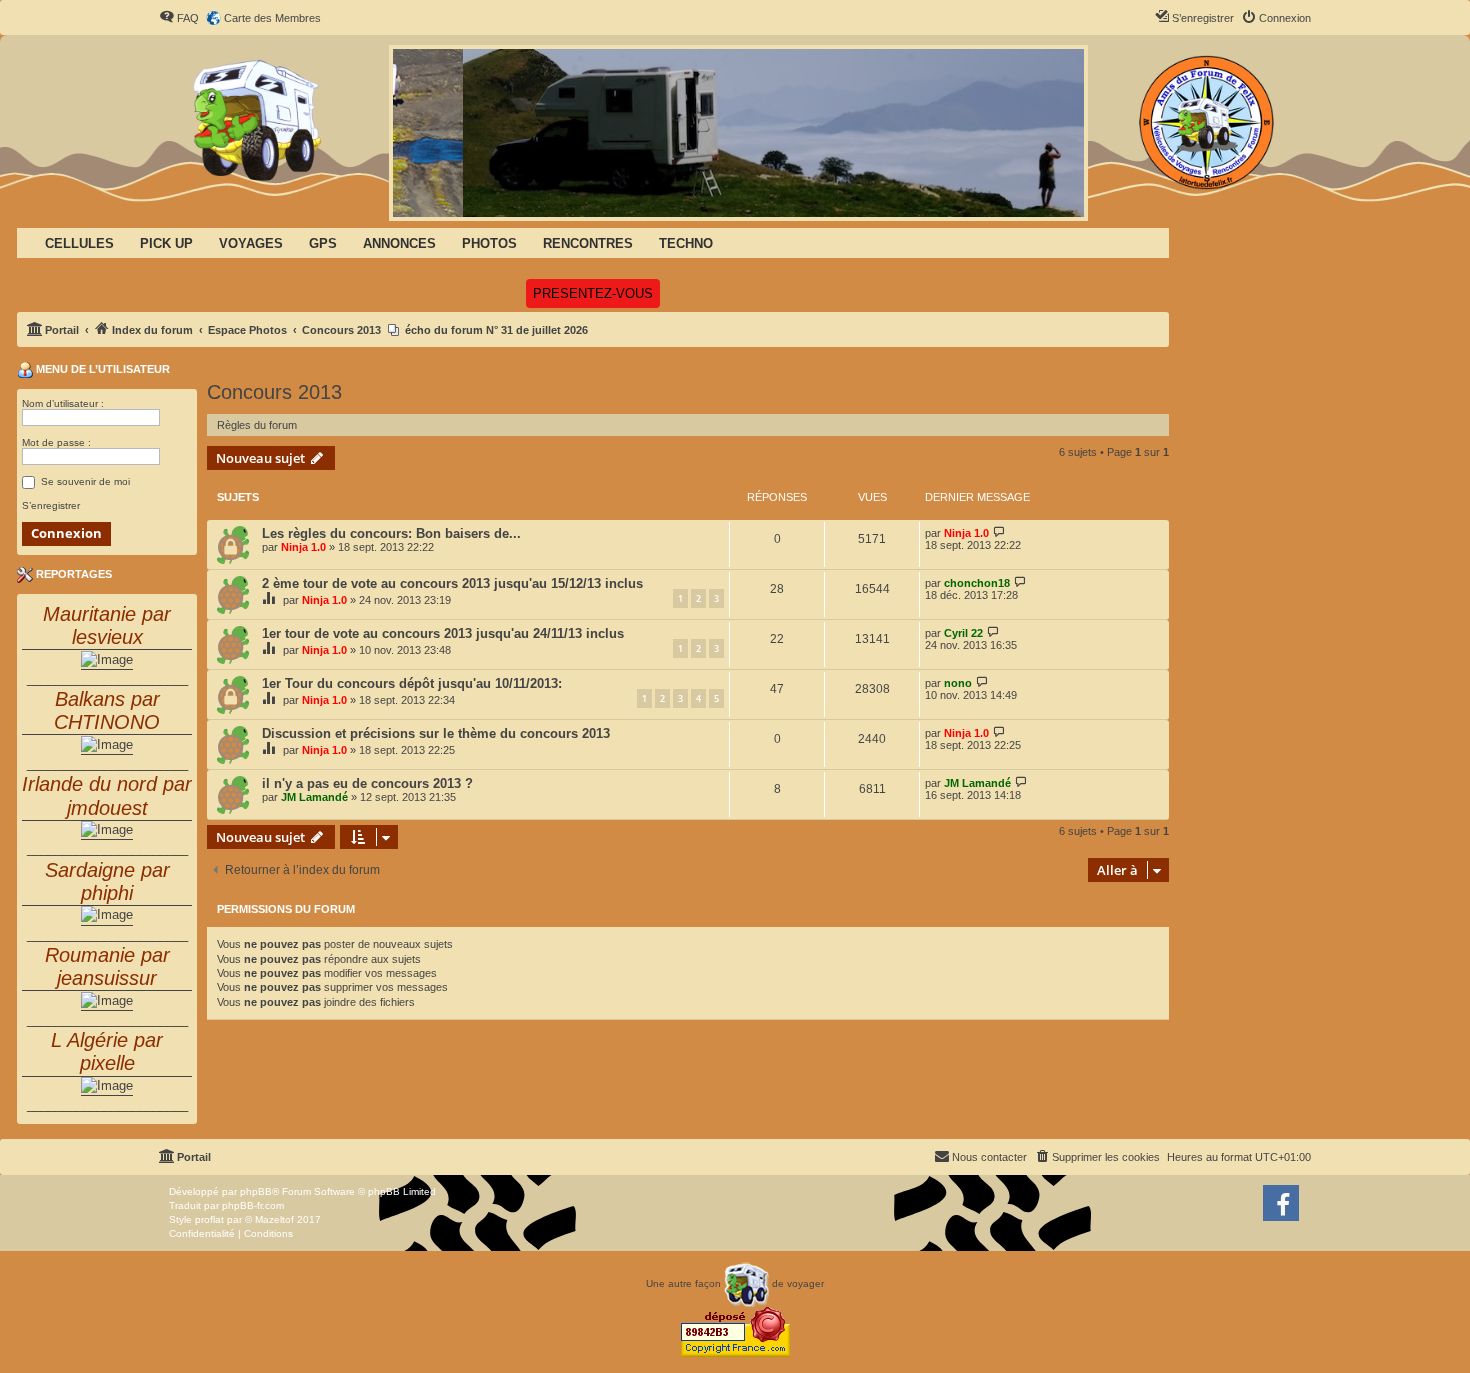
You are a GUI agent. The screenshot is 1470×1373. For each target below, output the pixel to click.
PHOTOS (489, 243)
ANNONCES (399, 243)
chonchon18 (977, 583)
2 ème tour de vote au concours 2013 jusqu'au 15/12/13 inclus (452, 583)
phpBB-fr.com (253, 1205)
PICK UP (166, 243)
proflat (209, 1219)
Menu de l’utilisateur (101, 369)
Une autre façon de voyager (735, 1283)
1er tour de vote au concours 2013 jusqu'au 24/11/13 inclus (443, 633)
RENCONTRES (588, 243)
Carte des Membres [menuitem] (272, 18)
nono (958, 683)
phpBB (256, 1191)
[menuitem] (179, 18)
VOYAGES (251, 243)
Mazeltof (274, 1219)
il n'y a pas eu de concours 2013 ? (367, 783)
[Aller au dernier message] (999, 532)
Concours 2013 (274, 392)
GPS (323, 243)
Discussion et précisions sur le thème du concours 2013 (436, 733)
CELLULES (79, 243)
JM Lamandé (314, 797)
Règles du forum (257, 425)
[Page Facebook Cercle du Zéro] (1281, 1203)
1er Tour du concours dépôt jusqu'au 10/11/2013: (412, 683)
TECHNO (686, 243)
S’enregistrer (51, 505)
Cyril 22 (963, 633)
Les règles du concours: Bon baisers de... (391, 533)
